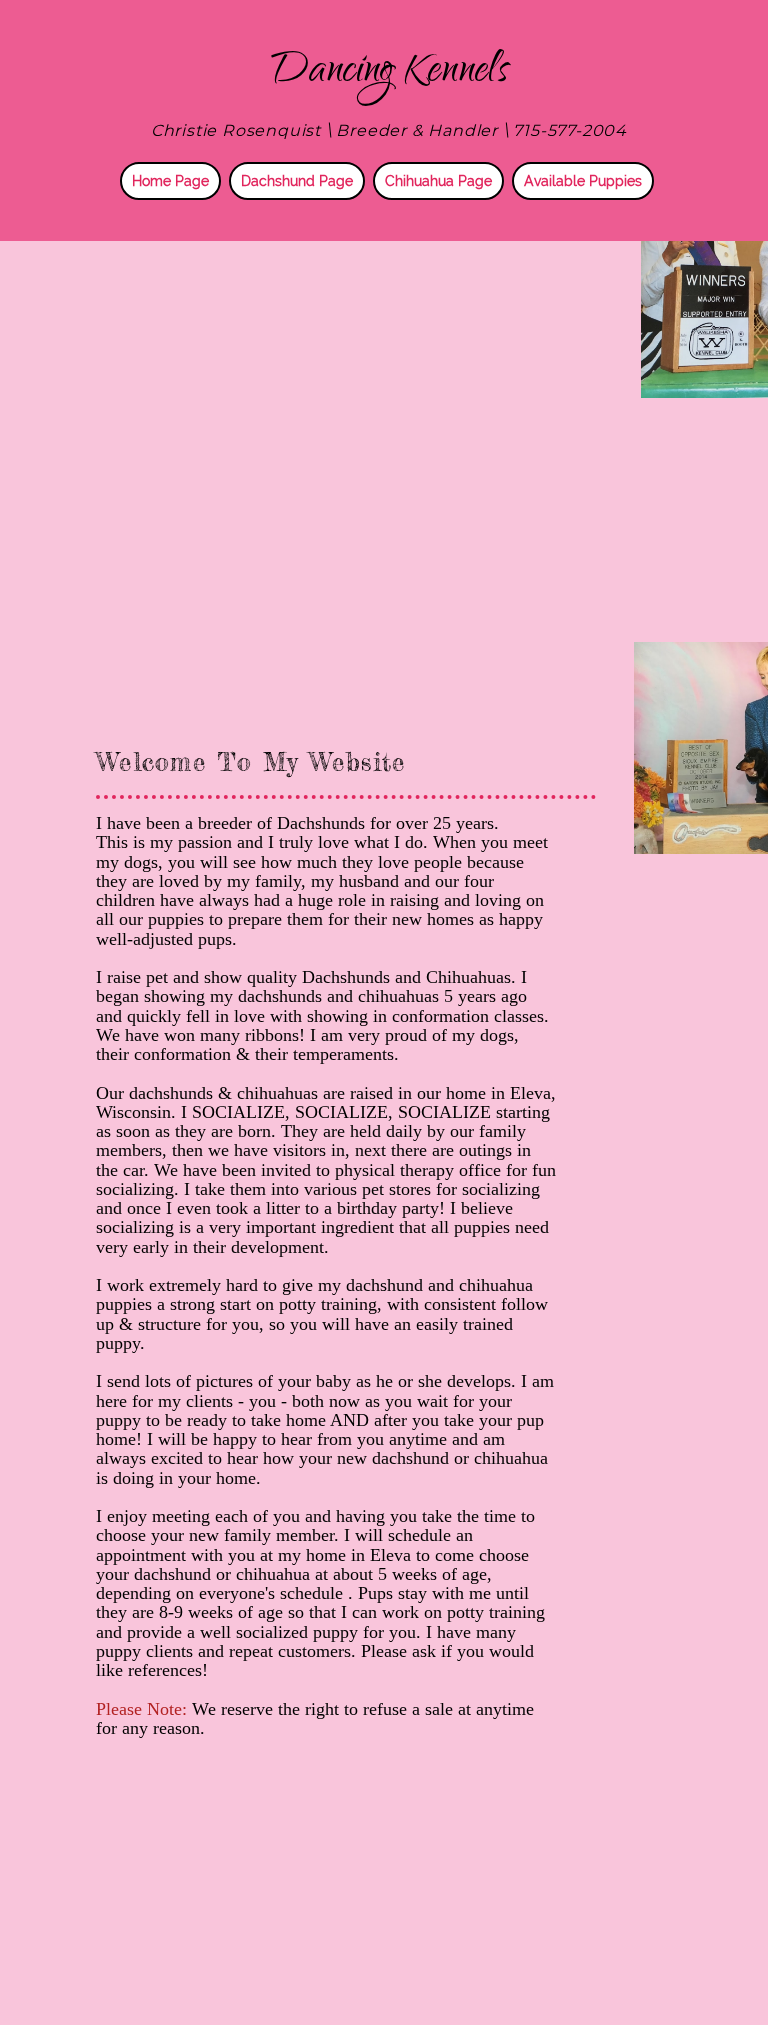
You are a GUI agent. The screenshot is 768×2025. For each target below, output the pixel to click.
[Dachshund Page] (294, 196)
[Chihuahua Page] (436, 196)
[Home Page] (168, 196)
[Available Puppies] (580, 196)
